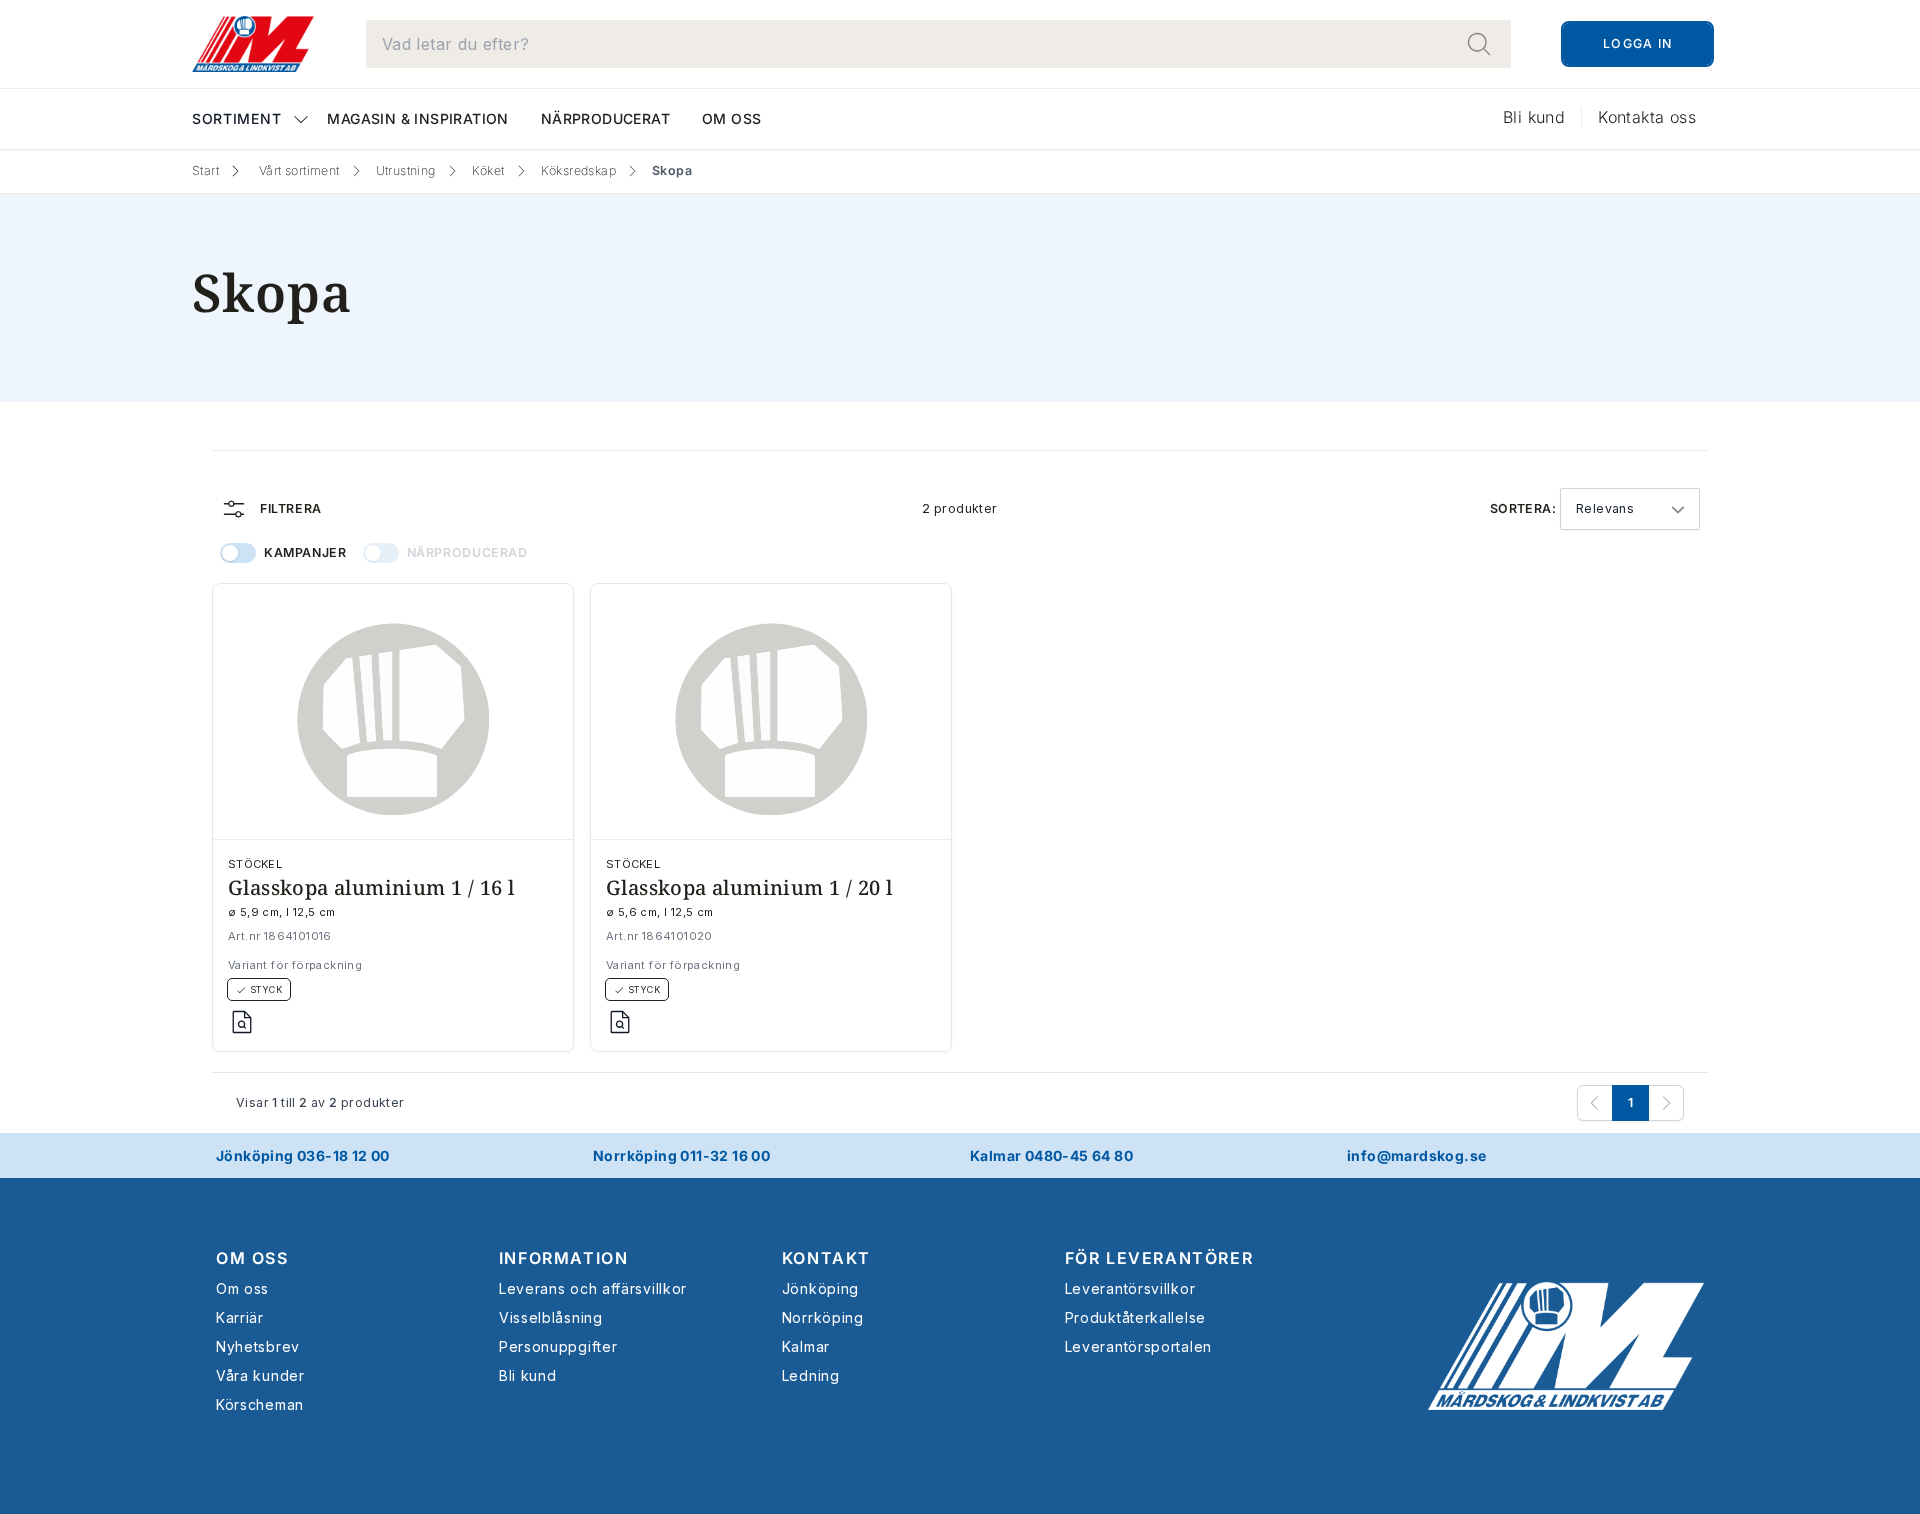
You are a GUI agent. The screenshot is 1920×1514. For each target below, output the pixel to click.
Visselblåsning (551, 1317)
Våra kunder (260, 1375)
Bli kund (1534, 117)
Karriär (240, 1317)
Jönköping (820, 1288)
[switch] (238, 553)
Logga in (1637, 43)
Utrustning (406, 170)
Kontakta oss (1647, 117)
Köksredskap (578, 170)
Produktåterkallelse (1135, 1317)
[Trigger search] (1479, 44)
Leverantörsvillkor (1130, 1288)
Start (205, 170)
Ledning (811, 1375)
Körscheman (260, 1404)
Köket (488, 170)
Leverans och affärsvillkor (593, 1288)
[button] (251, 120)
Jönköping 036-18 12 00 (303, 1155)
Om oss (731, 118)
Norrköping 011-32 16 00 (681, 1155)
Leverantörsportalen (1138, 1346)
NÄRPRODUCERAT (605, 118)
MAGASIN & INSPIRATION (417, 118)
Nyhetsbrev (258, 1346)
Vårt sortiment (299, 170)
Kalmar (806, 1346)
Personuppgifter (558, 1346)
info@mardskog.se (1416, 1155)
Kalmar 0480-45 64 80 (1051, 1155)
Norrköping (823, 1317)
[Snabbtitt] (242, 1022)
